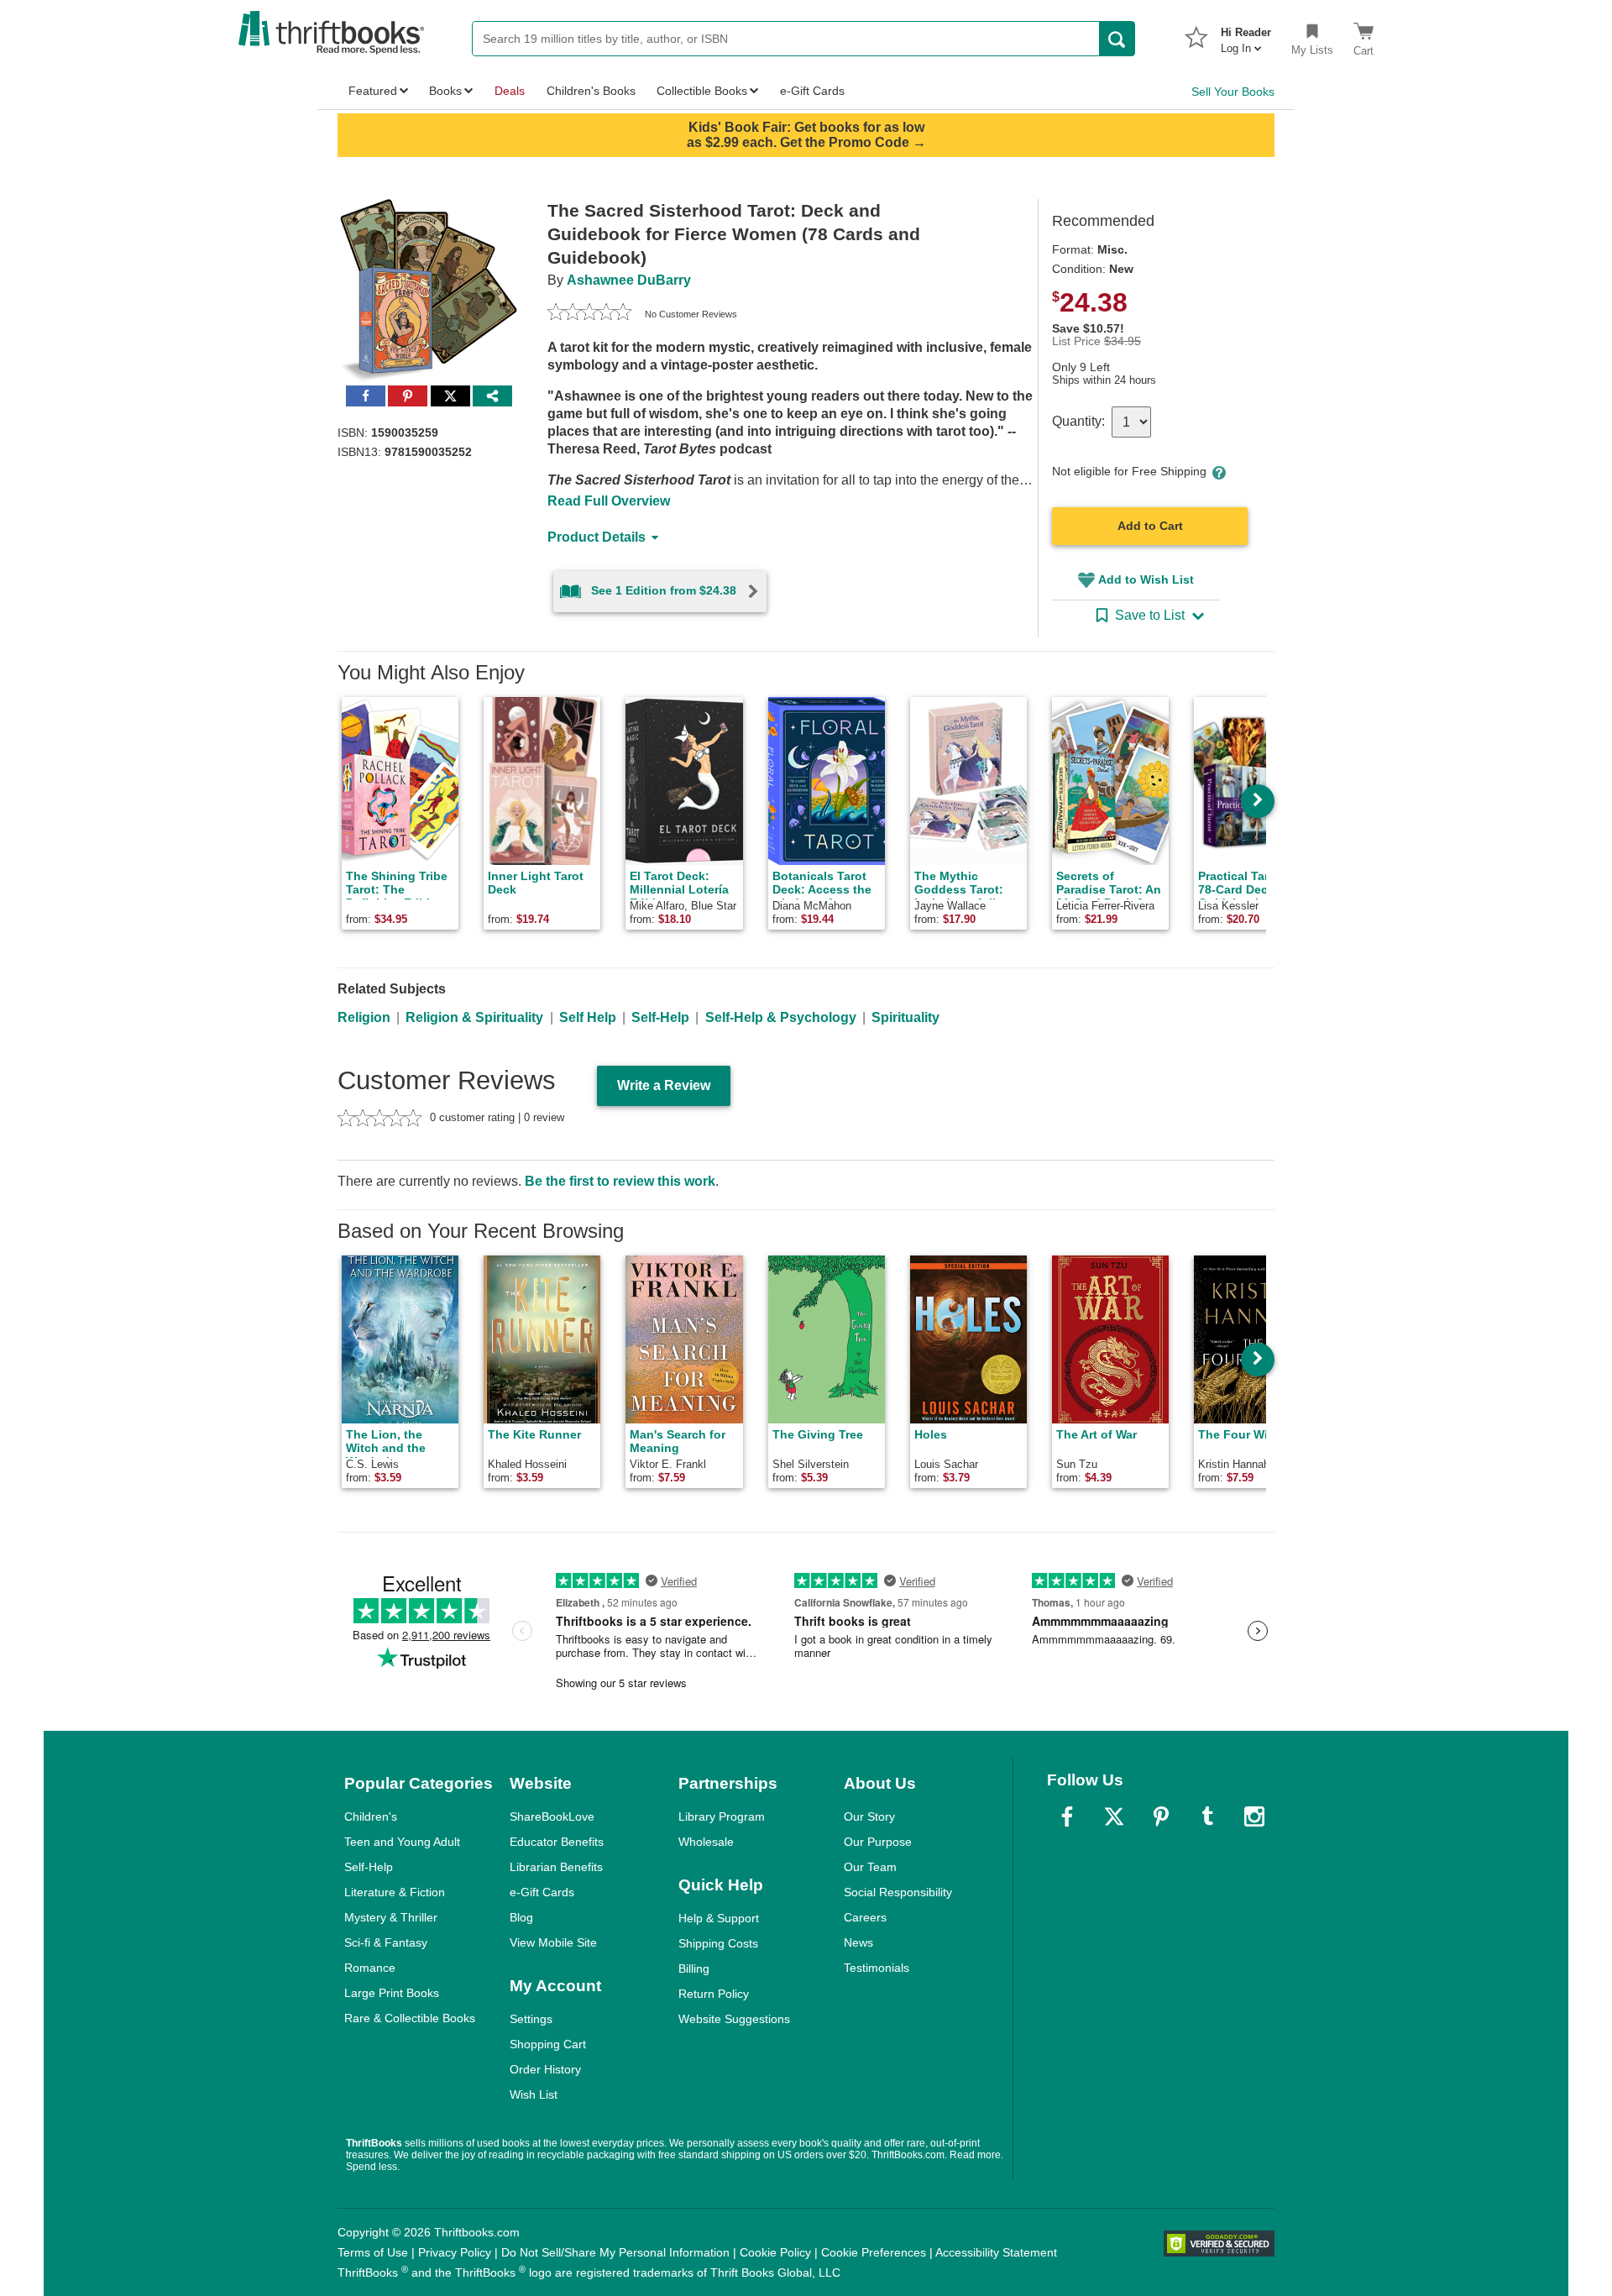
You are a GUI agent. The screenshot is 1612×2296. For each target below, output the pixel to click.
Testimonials (877, 1968)
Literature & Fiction (395, 1892)
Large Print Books (392, 1993)
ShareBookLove (552, 1816)
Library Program (722, 1816)
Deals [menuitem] (510, 91)
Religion (364, 1017)
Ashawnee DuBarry (629, 280)
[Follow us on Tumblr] (1207, 1816)
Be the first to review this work (620, 1181)
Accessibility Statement (996, 2252)
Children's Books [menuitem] (591, 91)
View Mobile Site (553, 1942)
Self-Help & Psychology (781, 1017)
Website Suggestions (734, 2019)
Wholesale (706, 1842)
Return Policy (714, 1994)
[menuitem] (1246, 35)
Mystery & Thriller (391, 1917)
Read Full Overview (609, 501)
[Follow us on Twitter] (1114, 1816)
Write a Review (664, 1085)
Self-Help (660, 1017)
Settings (531, 2019)
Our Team (870, 1867)
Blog (521, 1917)
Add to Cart (1150, 526)
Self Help (588, 1017)
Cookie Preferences (874, 2252)
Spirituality (905, 1017)
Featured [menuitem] (373, 91)
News (858, 1942)
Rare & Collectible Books (410, 2018)
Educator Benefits (557, 1842)
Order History (545, 2069)
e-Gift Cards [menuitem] (812, 91)
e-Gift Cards (542, 1892)
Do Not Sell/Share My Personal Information (615, 2252)
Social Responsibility (898, 1892)
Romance (370, 1968)
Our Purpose (878, 1842)
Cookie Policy (775, 2252)
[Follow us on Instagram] (1254, 1816)
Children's (371, 1816)
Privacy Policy (455, 2252)
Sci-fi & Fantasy (386, 1942)
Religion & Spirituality (474, 1017)
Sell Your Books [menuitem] (1233, 92)
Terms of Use (373, 2252)
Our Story (869, 1816)
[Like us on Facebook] (1067, 1816)
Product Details (597, 537)
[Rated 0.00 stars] (589, 314)
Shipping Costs (718, 1943)
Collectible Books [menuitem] (702, 91)
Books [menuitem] (445, 91)
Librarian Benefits (556, 1867)
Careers (865, 1917)
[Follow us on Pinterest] (1161, 1816)
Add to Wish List (1146, 579)
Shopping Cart (548, 2044)
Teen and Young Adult (402, 1842)
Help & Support (719, 1918)
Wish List (534, 2094)
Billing (694, 1968)
